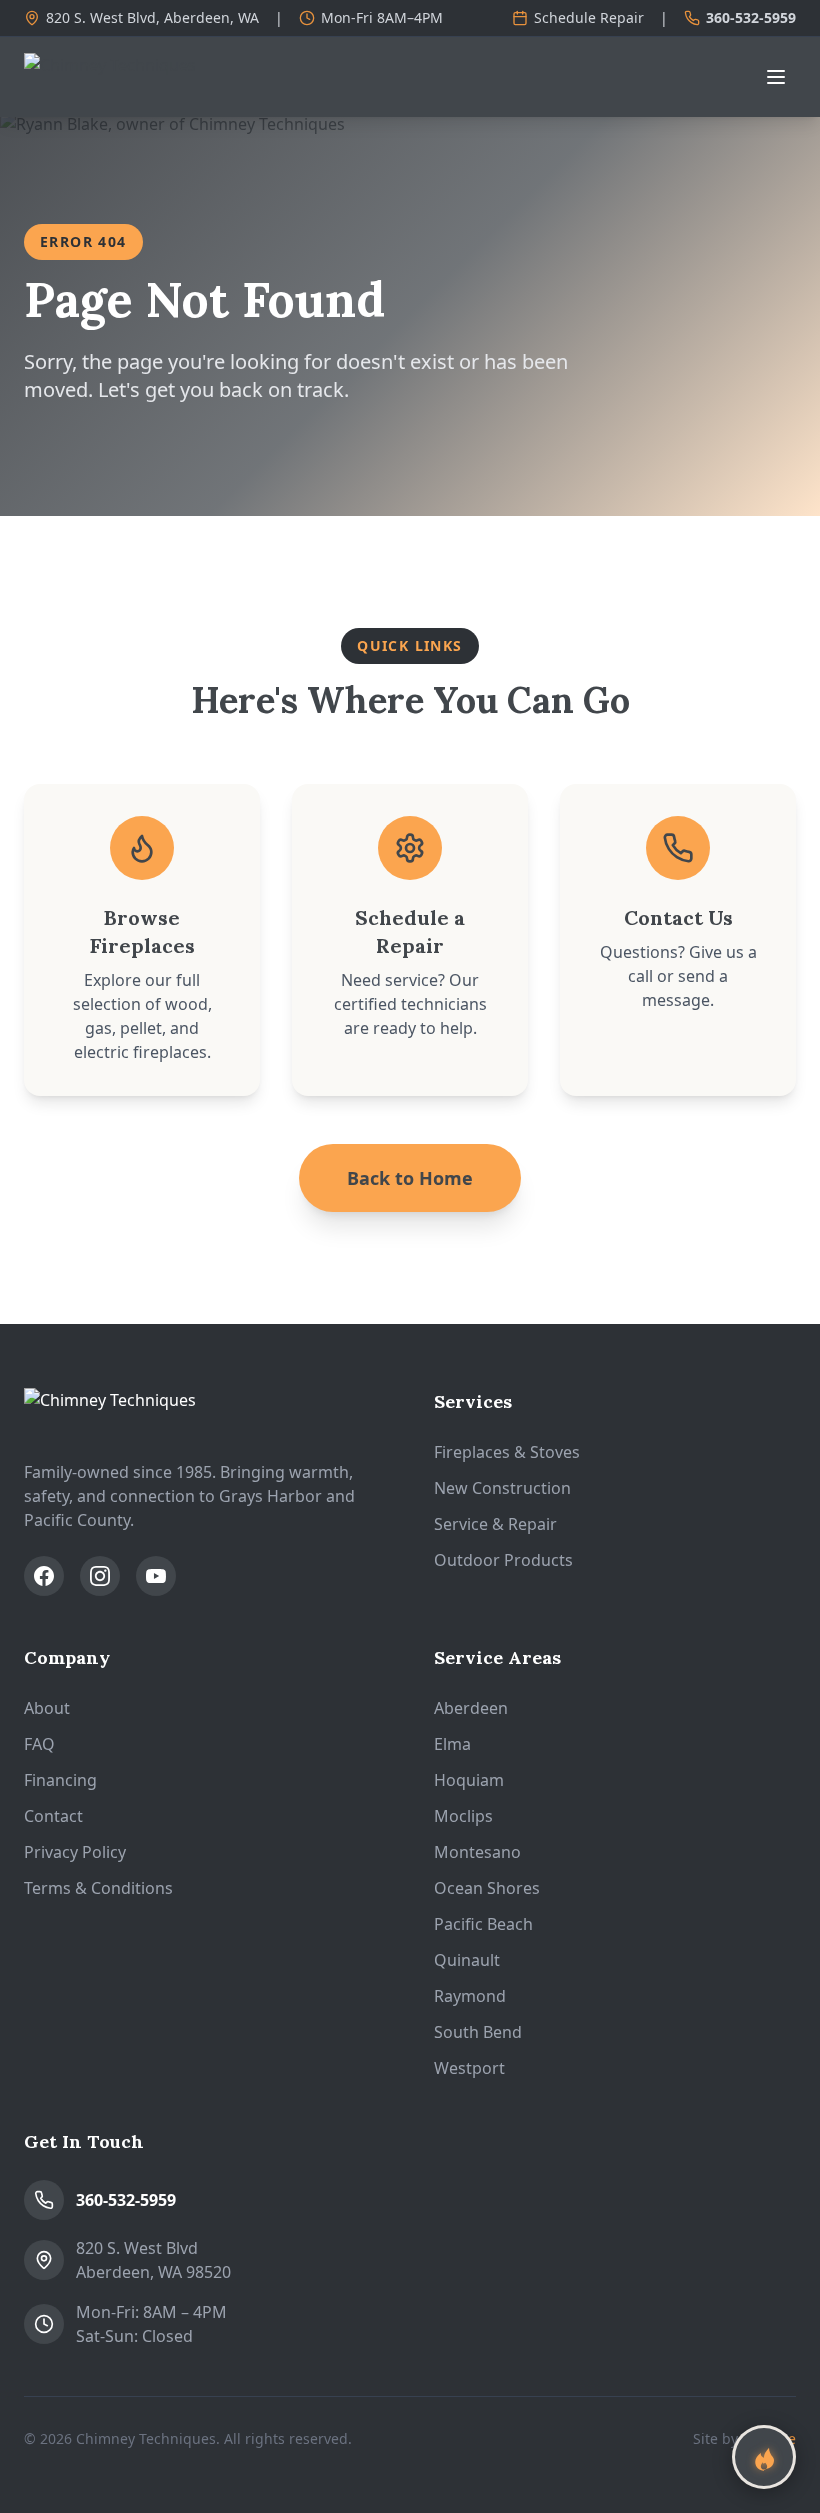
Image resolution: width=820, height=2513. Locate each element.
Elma (452, 1744)
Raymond (470, 1996)
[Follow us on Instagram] (100, 1576)
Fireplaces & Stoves (507, 1452)
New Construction (502, 1488)
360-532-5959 (751, 17)
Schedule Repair (589, 17)
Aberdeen (471, 1708)
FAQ (39, 1744)
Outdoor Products (503, 1560)
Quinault (467, 1960)
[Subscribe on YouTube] (156, 1576)
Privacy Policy (75, 1852)
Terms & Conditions (98, 1888)
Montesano (477, 1852)
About (47, 1708)
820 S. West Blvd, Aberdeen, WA (152, 17)
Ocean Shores (487, 1888)
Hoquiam (469, 1780)
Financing (60, 1780)
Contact (53, 1816)
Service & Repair (495, 1524)
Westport (469, 2068)
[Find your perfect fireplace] (764, 2457)
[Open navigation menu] (776, 77)
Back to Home (410, 1178)
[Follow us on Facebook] (44, 1576)
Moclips (463, 1816)
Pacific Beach (483, 1924)
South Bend (478, 2032)
